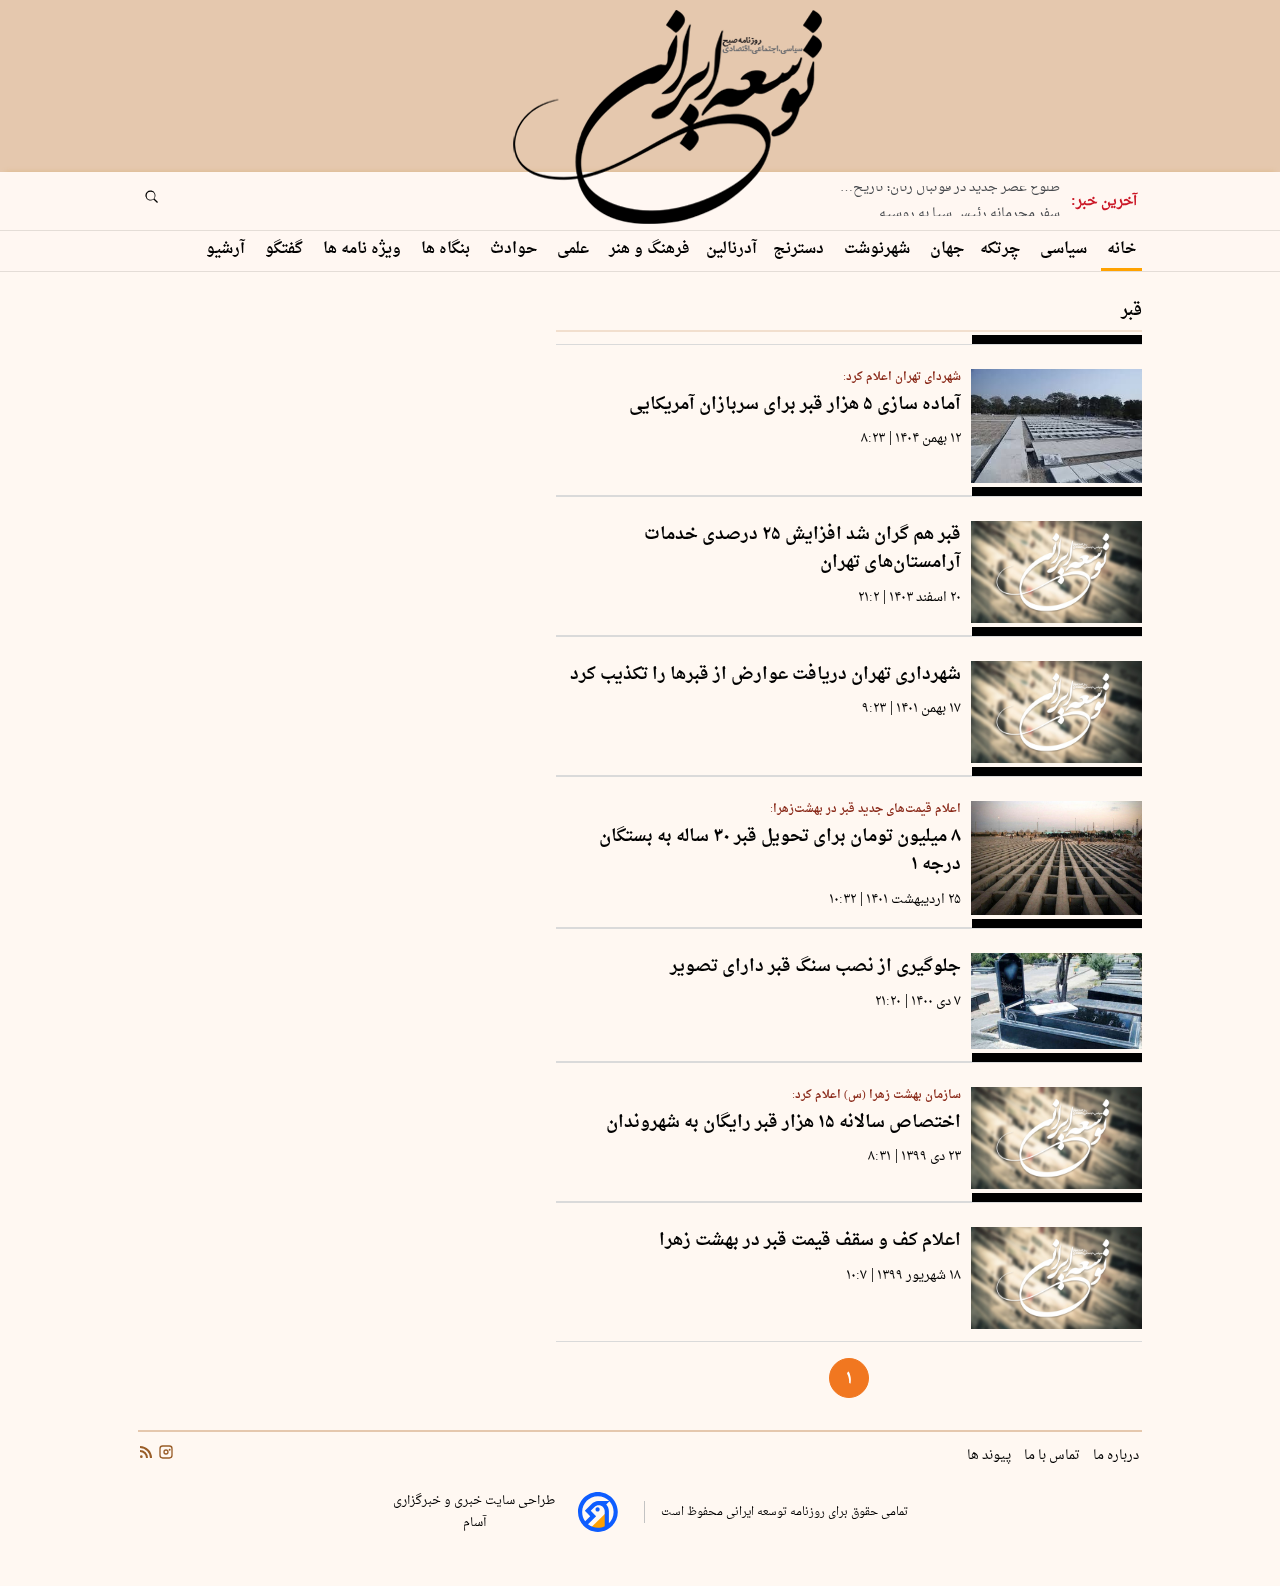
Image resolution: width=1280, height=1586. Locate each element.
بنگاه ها (447, 249)
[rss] (146, 1455)
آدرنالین (731, 249)
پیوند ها (990, 1456)
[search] (170, 203)
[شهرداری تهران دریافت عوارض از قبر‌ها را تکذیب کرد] (1056, 712)
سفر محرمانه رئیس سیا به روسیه (969, 209)
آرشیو (227, 249)
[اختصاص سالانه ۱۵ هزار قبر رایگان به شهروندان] (1056, 1138)
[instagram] (164, 1455)
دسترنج (800, 249)
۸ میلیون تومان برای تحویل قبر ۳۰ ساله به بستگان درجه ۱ (780, 851)
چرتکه (1002, 249)
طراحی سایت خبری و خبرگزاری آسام (474, 1512)
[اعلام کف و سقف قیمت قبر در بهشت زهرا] (1056, 1278)
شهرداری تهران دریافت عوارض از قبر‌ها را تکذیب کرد (765, 675)
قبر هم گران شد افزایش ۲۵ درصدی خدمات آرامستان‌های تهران (802, 549)
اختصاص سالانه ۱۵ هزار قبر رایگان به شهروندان (783, 1123)
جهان (947, 249)
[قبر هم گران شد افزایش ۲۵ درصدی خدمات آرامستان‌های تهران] (1056, 572)
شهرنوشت (879, 249)
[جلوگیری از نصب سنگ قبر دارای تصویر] (1056, 1001)
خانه (1121, 249)
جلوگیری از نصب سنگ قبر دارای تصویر (815, 967)
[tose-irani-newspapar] (671, 118)
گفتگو (286, 249)
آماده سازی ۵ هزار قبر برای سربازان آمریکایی (795, 405)
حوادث (515, 249)
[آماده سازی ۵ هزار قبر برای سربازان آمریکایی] (1056, 426)
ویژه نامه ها (364, 249)
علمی (575, 249)
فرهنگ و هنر (649, 249)
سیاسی (1065, 249)
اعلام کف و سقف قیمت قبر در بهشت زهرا (810, 1241)
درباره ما (1117, 1456)
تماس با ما (1053, 1456)
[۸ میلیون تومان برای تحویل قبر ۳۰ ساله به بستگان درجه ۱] (1056, 858)
